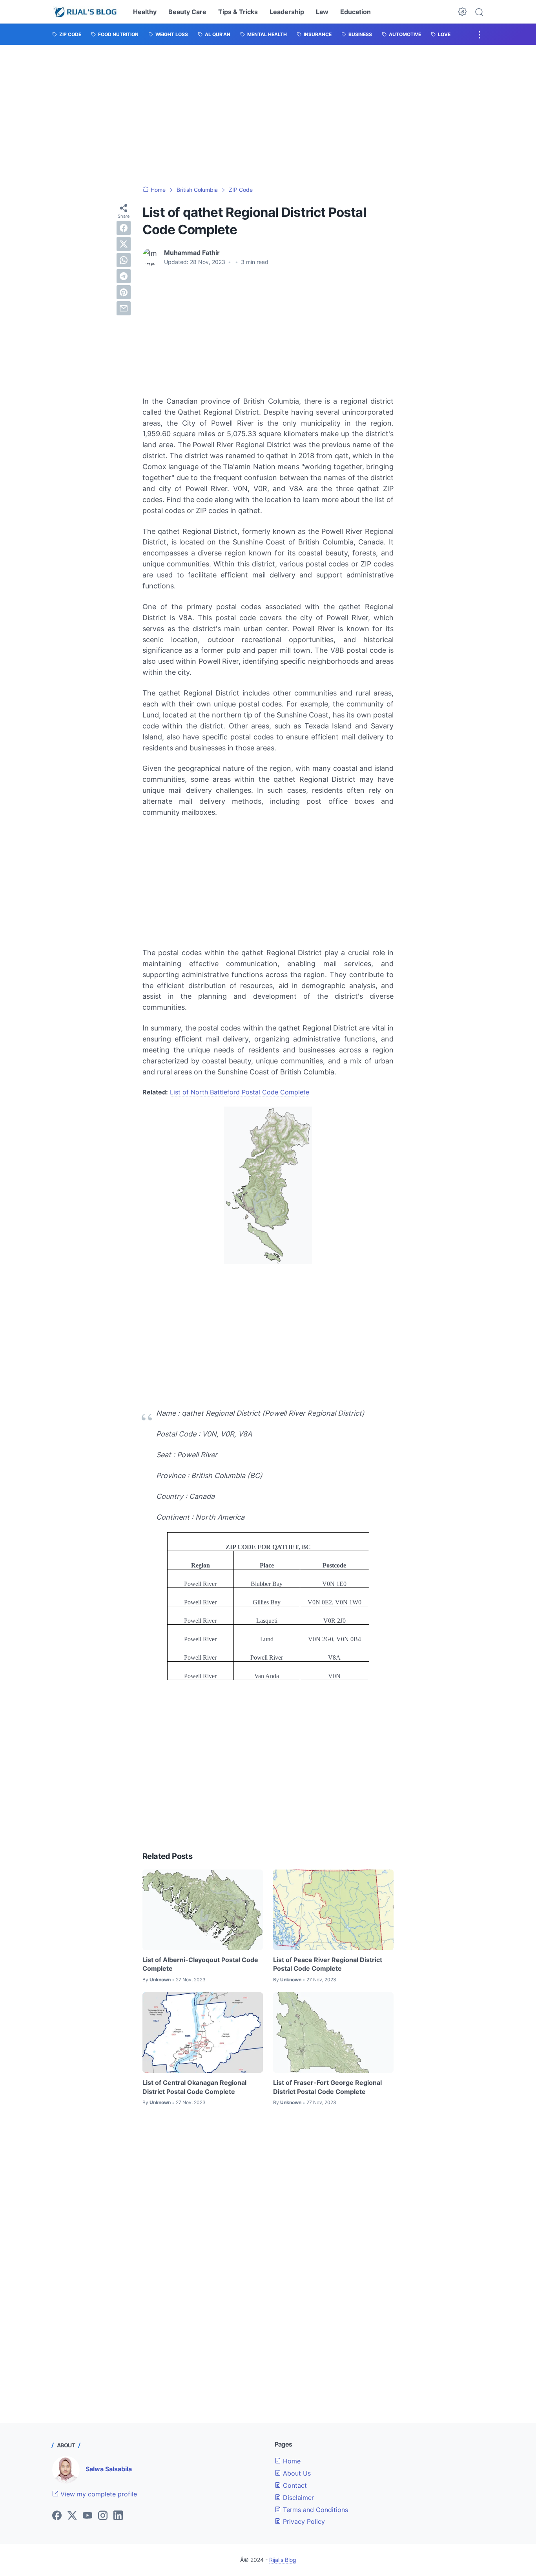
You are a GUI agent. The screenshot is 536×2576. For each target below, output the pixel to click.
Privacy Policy (303, 2521)
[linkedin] (118, 2516)
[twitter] (124, 244)
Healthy (145, 12)
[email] (124, 308)
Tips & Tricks (238, 12)
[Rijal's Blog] (86, 12)
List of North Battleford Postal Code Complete (240, 1092)
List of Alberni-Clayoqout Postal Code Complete (200, 1964)
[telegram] (124, 276)
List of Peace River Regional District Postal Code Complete (328, 1964)
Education (356, 12)
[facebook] (124, 228)
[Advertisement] (268, 115)
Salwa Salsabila (109, 2469)
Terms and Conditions (314, 2510)
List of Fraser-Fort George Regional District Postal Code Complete (327, 2087)
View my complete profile (98, 2494)
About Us (296, 2473)
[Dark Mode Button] (462, 12)
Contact (294, 2485)
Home (291, 2461)
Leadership (287, 12)
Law (322, 12)
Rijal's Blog (283, 2560)
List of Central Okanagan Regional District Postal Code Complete (194, 2087)
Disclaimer (297, 2498)
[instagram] (103, 2516)
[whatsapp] (124, 260)
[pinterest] (124, 292)
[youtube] (88, 2516)
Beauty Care (187, 12)
